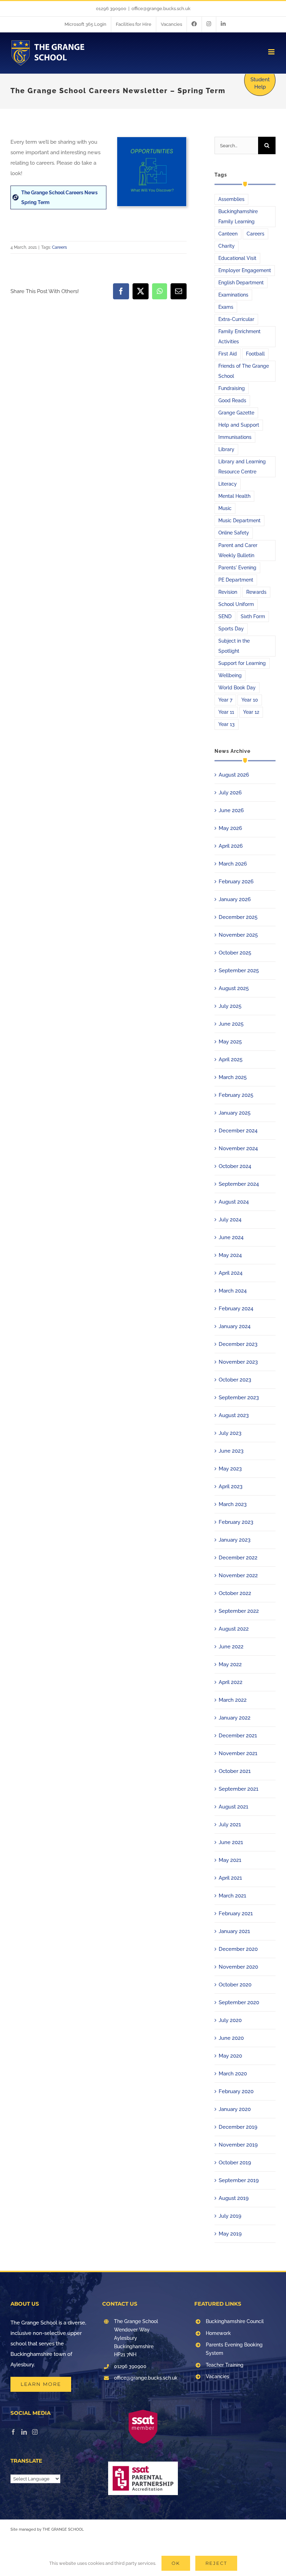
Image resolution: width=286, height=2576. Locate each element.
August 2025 (234, 988)
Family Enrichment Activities (239, 336)
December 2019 (238, 2127)
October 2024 (235, 1166)
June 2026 (231, 810)
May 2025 (230, 1042)
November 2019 (238, 2145)
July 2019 (230, 2216)
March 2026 (233, 864)
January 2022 (235, 1718)
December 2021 (238, 1736)
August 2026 (234, 775)
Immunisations (235, 437)
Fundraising (232, 388)
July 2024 (230, 1220)
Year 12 (251, 712)
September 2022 (239, 1611)
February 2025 (236, 1095)
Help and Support (239, 425)
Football (255, 354)
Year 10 (250, 700)
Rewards (256, 592)
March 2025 (233, 1077)
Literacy (228, 484)
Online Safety (234, 533)
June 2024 (231, 1237)
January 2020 (235, 2109)
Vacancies (217, 2376)
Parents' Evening (237, 568)
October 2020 (235, 1985)
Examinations (233, 295)
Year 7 (225, 700)
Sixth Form (253, 616)
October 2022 (235, 1593)
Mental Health (234, 496)
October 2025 (235, 953)
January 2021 (234, 1931)
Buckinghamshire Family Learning (238, 216)
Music (225, 508)
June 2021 (231, 1842)
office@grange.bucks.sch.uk (161, 9)
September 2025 (239, 971)
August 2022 (234, 1629)
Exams (226, 307)
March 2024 (233, 1291)
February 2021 (236, 1914)
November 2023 (238, 1362)
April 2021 (230, 1878)
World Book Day (237, 688)
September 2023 (239, 1398)
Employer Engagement (245, 270)
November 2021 (238, 1753)
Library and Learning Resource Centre (242, 467)
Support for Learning (242, 663)
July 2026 (230, 793)
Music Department (239, 521)
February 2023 (236, 1522)
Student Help (260, 83)
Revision (228, 592)
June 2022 (231, 1647)
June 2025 (231, 1024)
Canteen (228, 234)
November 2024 (238, 1148)
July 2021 (230, 1825)
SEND (225, 616)
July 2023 (230, 1433)
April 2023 (231, 1487)
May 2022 (230, 1664)
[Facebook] (13, 2432)
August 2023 (234, 1415)
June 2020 (231, 2038)
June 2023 (231, 1451)
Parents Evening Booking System (234, 2349)
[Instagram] (35, 2432)
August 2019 (234, 2198)
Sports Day (231, 629)
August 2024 (234, 1202)
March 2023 (233, 1504)
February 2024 (236, 1309)
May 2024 (230, 1255)
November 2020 (238, 1967)
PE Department (236, 580)
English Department (241, 283)
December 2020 (238, 1949)
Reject (216, 2563)
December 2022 (238, 1558)
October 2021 (235, 1771)
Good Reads (232, 400)
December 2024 (238, 1131)
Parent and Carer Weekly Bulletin (238, 550)
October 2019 (235, 2163)
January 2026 (235, 899)
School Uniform (236, 604)
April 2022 (231, 1682)
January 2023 (235, 1540)
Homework (218, 2333)
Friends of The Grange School (244, 371)
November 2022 (238, 1575)
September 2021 (239, 1789)
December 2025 (238, 917)
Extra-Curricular (236, 319)
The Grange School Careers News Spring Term (59, 197)
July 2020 (230, 2020)
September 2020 (239, 2002)
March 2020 (233, 2074)
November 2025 (238, 935)
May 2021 (230, 1860)
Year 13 (227, 724)
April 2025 (231, 1059)
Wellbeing (230, 675)
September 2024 (239, 1184)
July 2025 (230, 1006)
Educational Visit (237, 258)
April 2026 (231, 846)
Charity (227, 246)
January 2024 (235, 1326)
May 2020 (230, 2056)
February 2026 (236, 882)
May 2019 (230, 2234)
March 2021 (232, 1896)
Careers (59, 247)
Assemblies (231, 199)
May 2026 (230, 828)
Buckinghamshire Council (235, 2321)
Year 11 (226, 712)
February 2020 (236, 2091)
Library (226, 449)
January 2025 (235, 1113)
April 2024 (231, 1273)
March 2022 (233, 1700)
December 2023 (238, 1344)
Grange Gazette (236, 413)
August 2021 (234, 1807)
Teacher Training (225, 2365)
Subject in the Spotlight (234, 646)
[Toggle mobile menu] (272, 52)
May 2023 (230, 1469)
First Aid (228, 354)
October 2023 (235, 1380)
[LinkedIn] (24, 2432)
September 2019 (239, 2180)
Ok (176, 2563)
